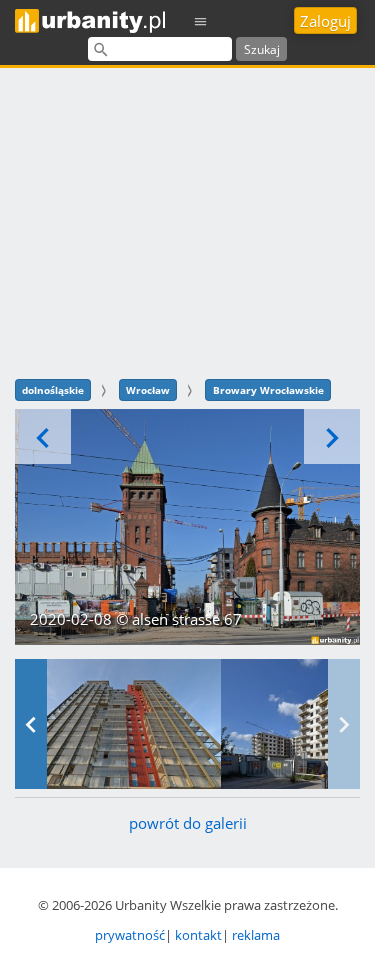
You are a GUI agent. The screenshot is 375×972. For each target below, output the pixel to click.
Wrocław (148, 390)
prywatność (130, 935)
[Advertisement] (187, 220)
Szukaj (262, 49)
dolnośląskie (53, 390)
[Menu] (201, 20)
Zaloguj (325, 21)
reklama (256, 935)
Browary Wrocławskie (268, 390)
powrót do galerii (188, 823)
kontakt (198, 935)
